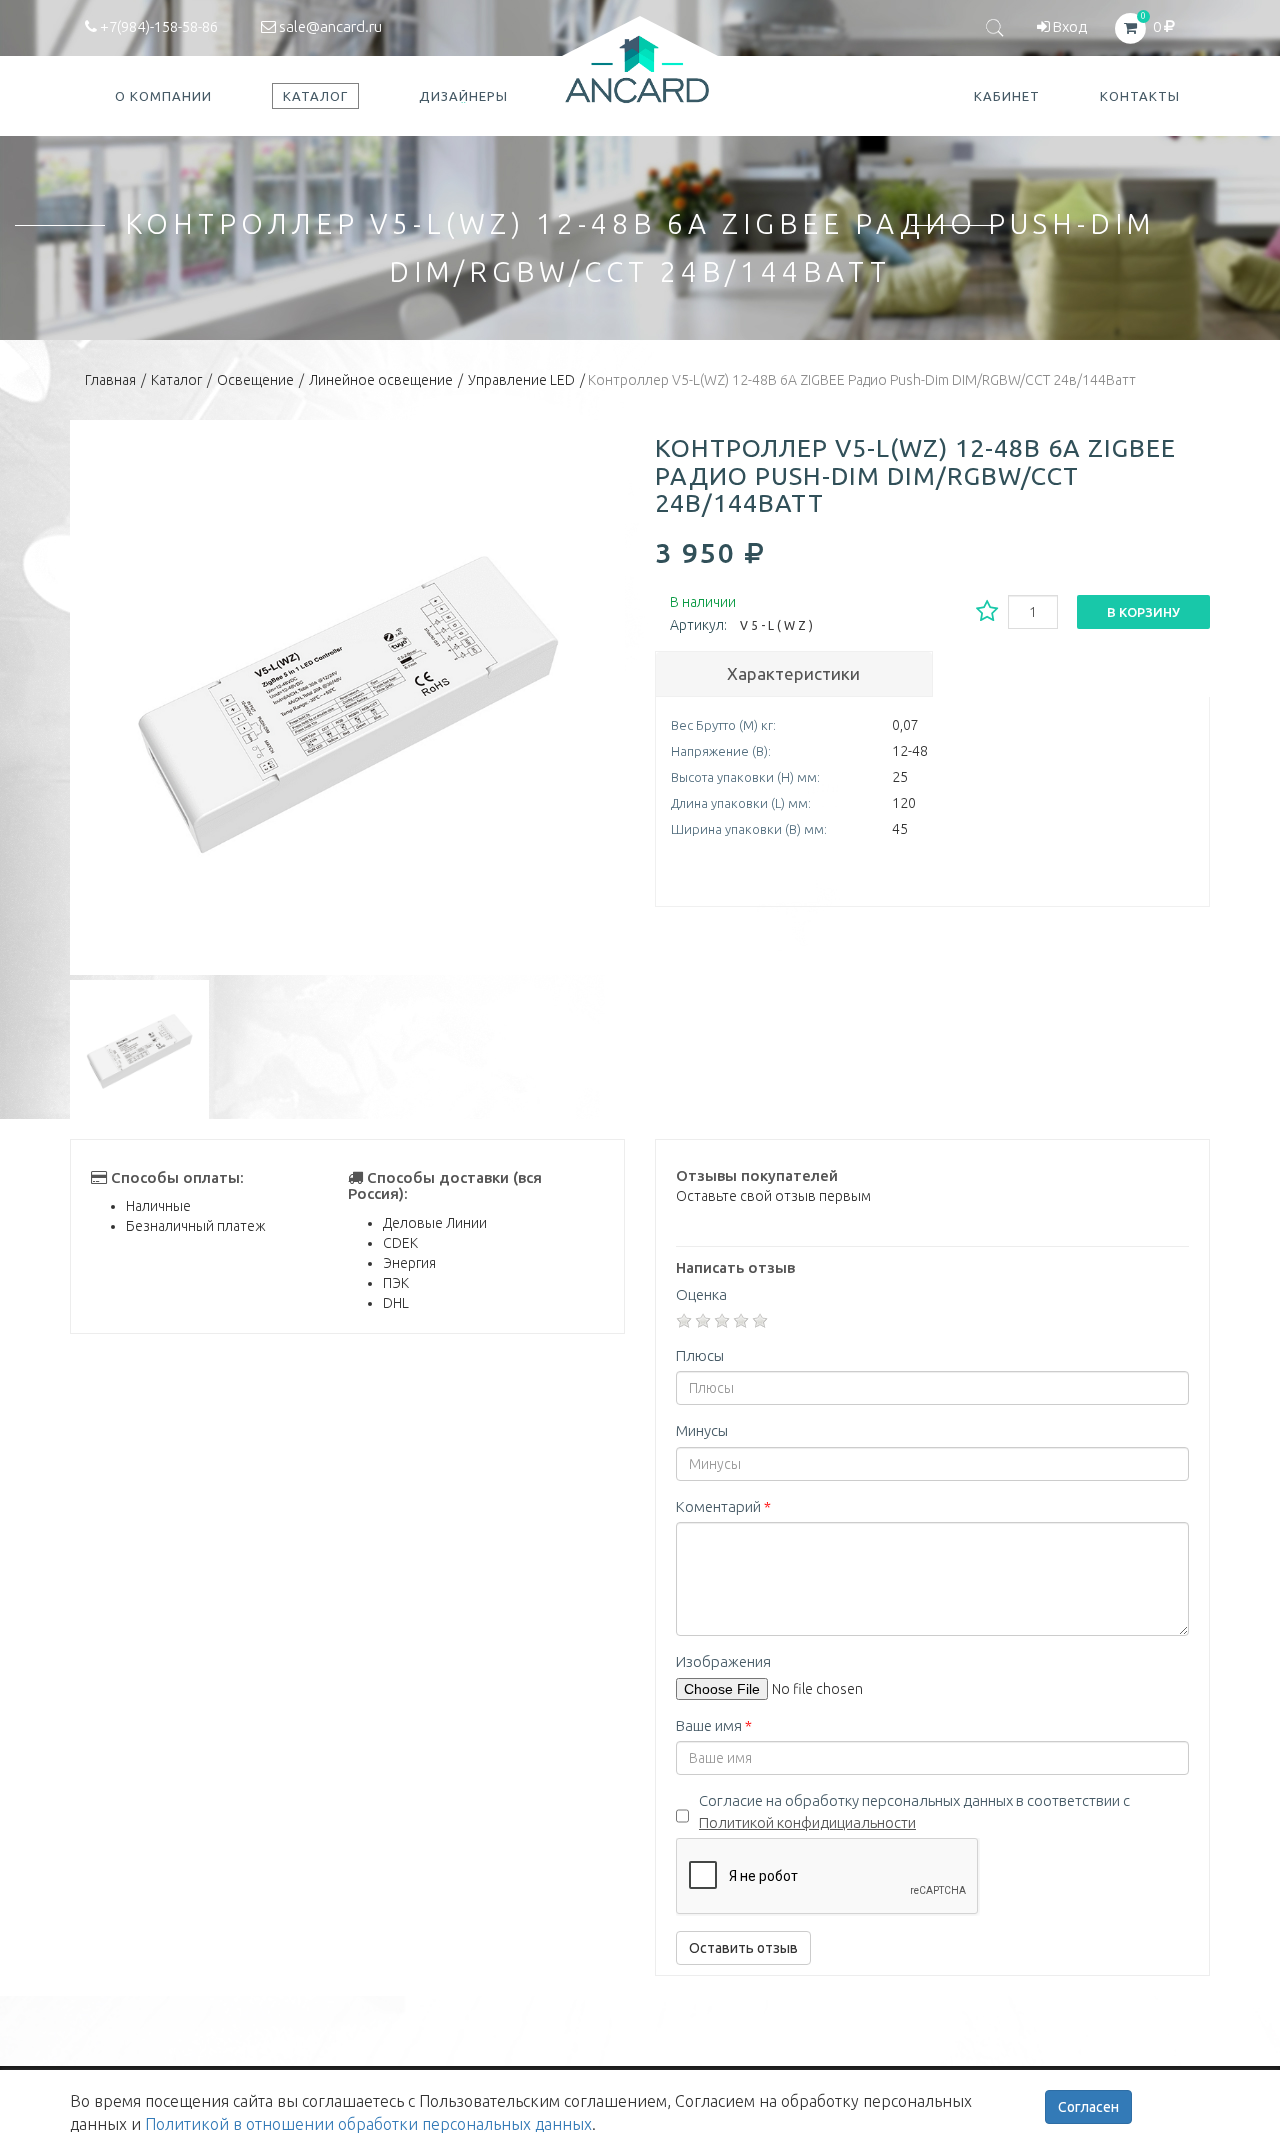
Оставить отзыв (743, 1948)
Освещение (255, 380)
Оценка (701, 1294)
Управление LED (521, 380)
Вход (1068, 26)
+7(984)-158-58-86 (157, 26)
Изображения (723, 1661)
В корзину (1143, 612)
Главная (110, 380)
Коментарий (723, 1506)
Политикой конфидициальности (807, 1822)
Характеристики (793, 673)
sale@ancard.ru (329, 26)
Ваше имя (714, 1725)
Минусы (702, 1430)
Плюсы (700, 1355)
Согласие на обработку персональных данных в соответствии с (914, 1811)
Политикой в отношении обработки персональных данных (368, 2124)
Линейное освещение (381, 380)
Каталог (176, 380)
